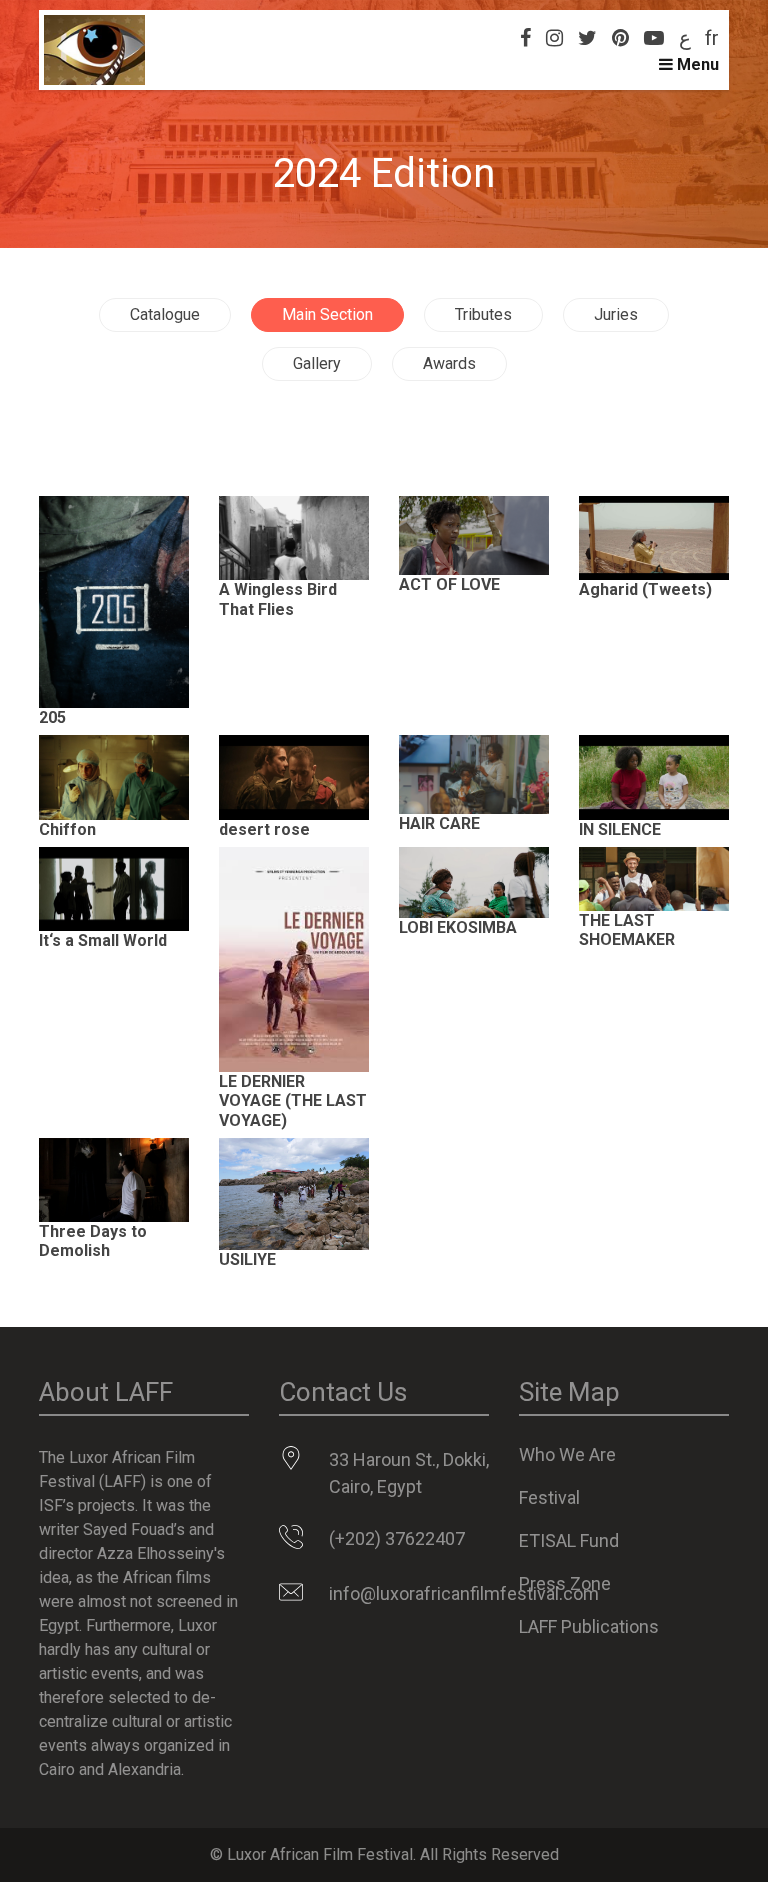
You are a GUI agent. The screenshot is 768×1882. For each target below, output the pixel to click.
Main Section (327, 314)
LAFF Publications (589, 1626)
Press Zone (565, 1583)
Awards (449, 363)
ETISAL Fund (569, 1540)
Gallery (317, 363)
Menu (696, 64)
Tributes (483, 314)
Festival (549, 1497)
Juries (616, 314)
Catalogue (165, 314)
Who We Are (567, 1454)
